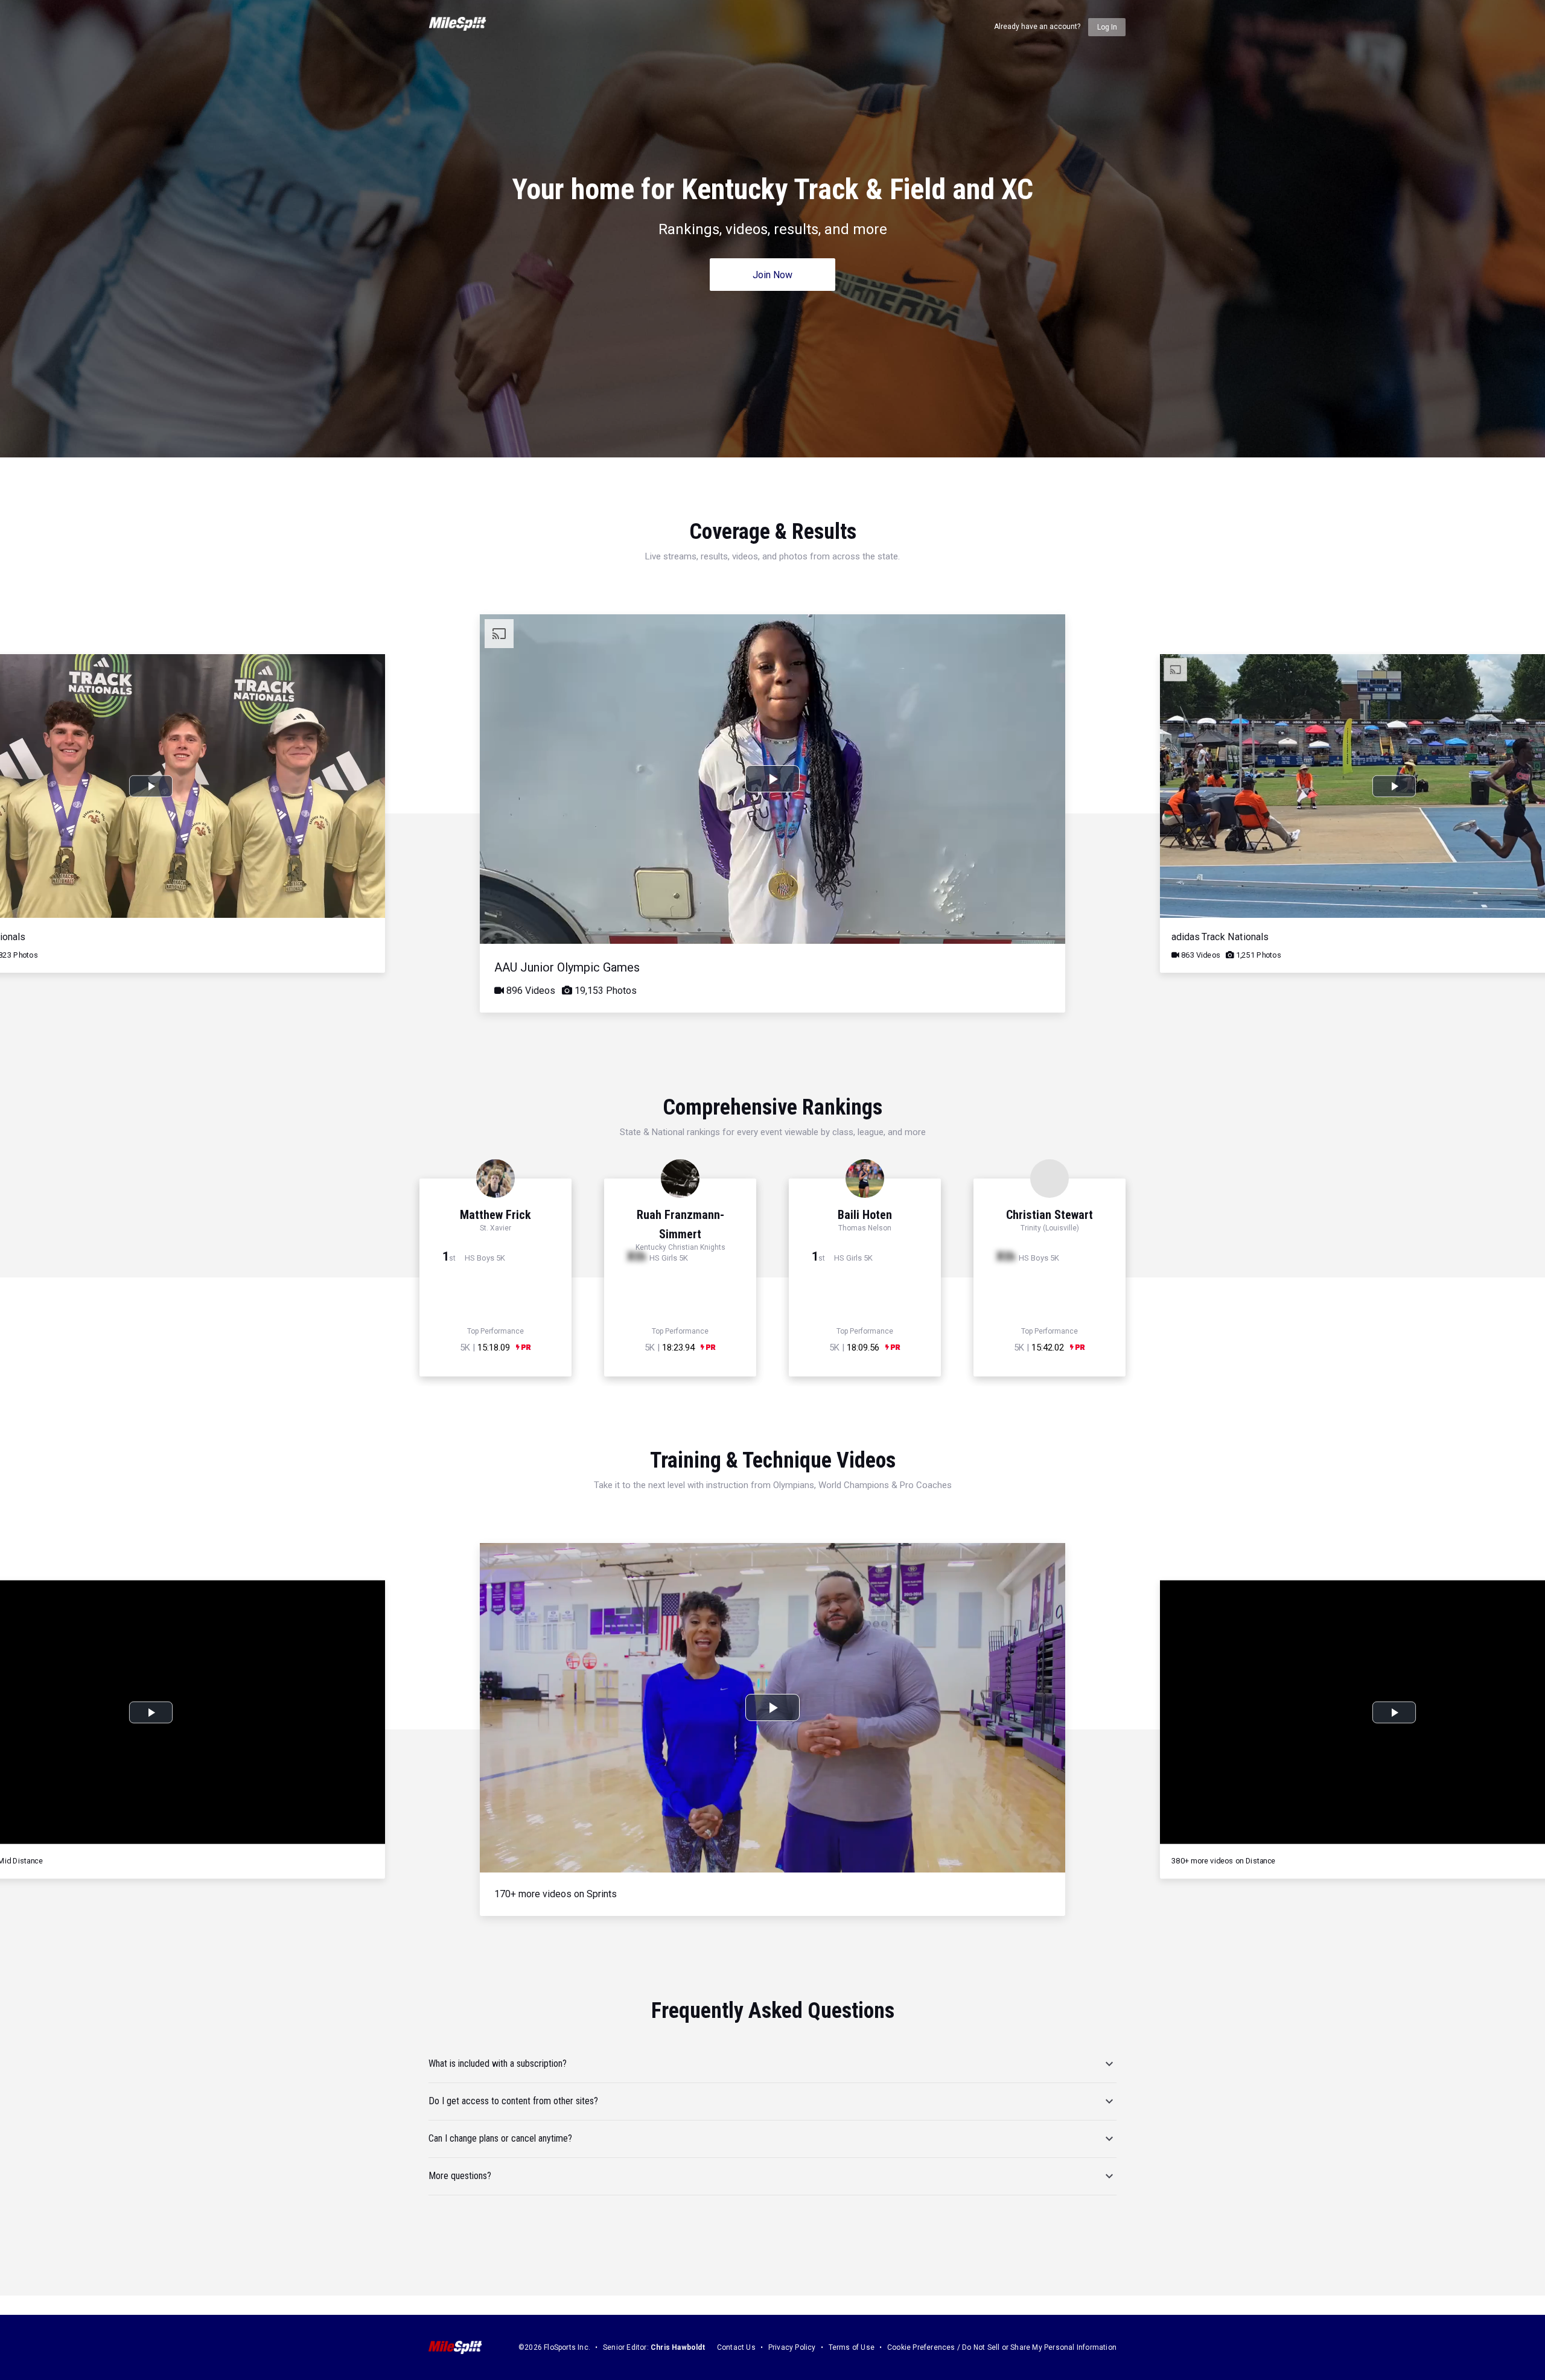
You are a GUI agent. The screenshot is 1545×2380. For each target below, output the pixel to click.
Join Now (772, 275)
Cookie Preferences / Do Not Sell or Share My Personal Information (1002, 2347)
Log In (1107, 27)
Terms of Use (852, 2347)
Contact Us (736, 2347)
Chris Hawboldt (678, 2347)
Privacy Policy (792, 2347)
